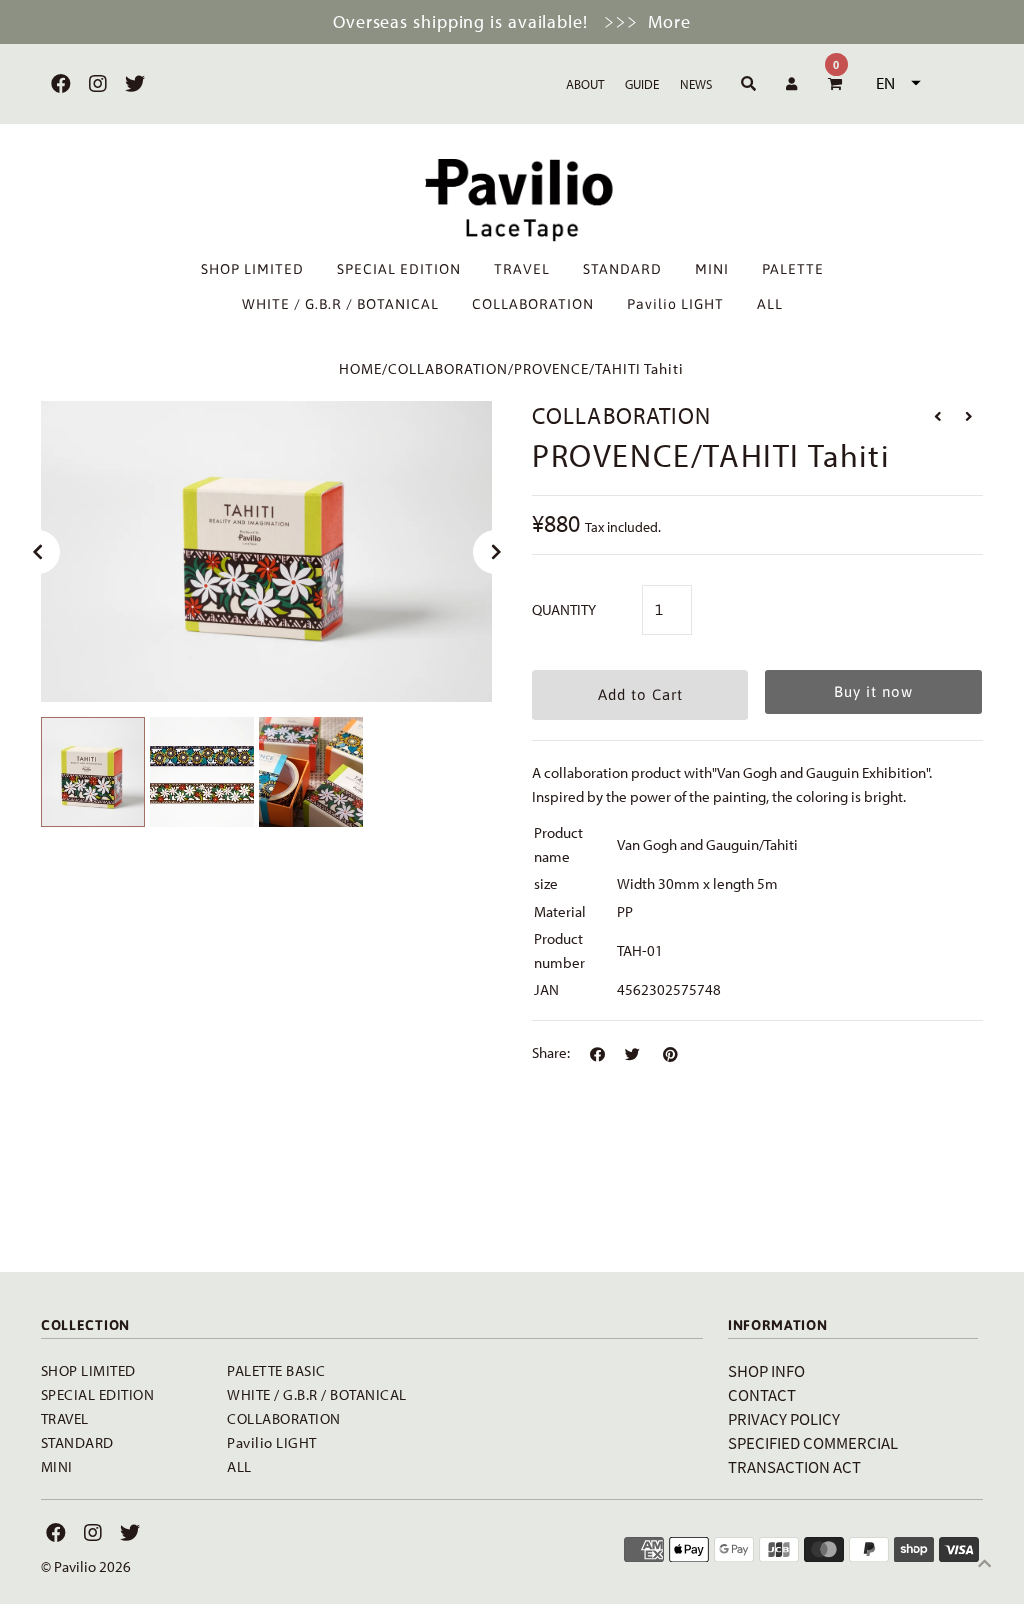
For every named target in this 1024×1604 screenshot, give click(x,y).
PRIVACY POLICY (784, 1418)
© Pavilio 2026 (86, 1566)
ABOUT (585, 84)
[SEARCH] (745, 83)
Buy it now (873, 691)
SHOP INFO (766, 1370)
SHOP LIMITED (252, 269)
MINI (712, 269)
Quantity (564, 609)
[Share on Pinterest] (670, 1055)
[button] (896, 83)
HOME (360, 368)
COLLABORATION (533, 304)
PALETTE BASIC (276, 1370)
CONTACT (762, 1394)
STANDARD (622, 269)
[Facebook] (58, 84)
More (669, 21)
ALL (770, 304)
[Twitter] (132, 84)
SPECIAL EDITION (399, 269)
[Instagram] (95, 84)
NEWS (696, 84)
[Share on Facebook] (597, 1055)
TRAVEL (522, 269)
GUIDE (642, 84)
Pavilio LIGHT (675, 304)
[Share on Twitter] (632, 1055)
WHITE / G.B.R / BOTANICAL (340, 304)
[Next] (495, 552)
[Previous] (38, 552)
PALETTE (793, 269)
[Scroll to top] (984, 1564)
